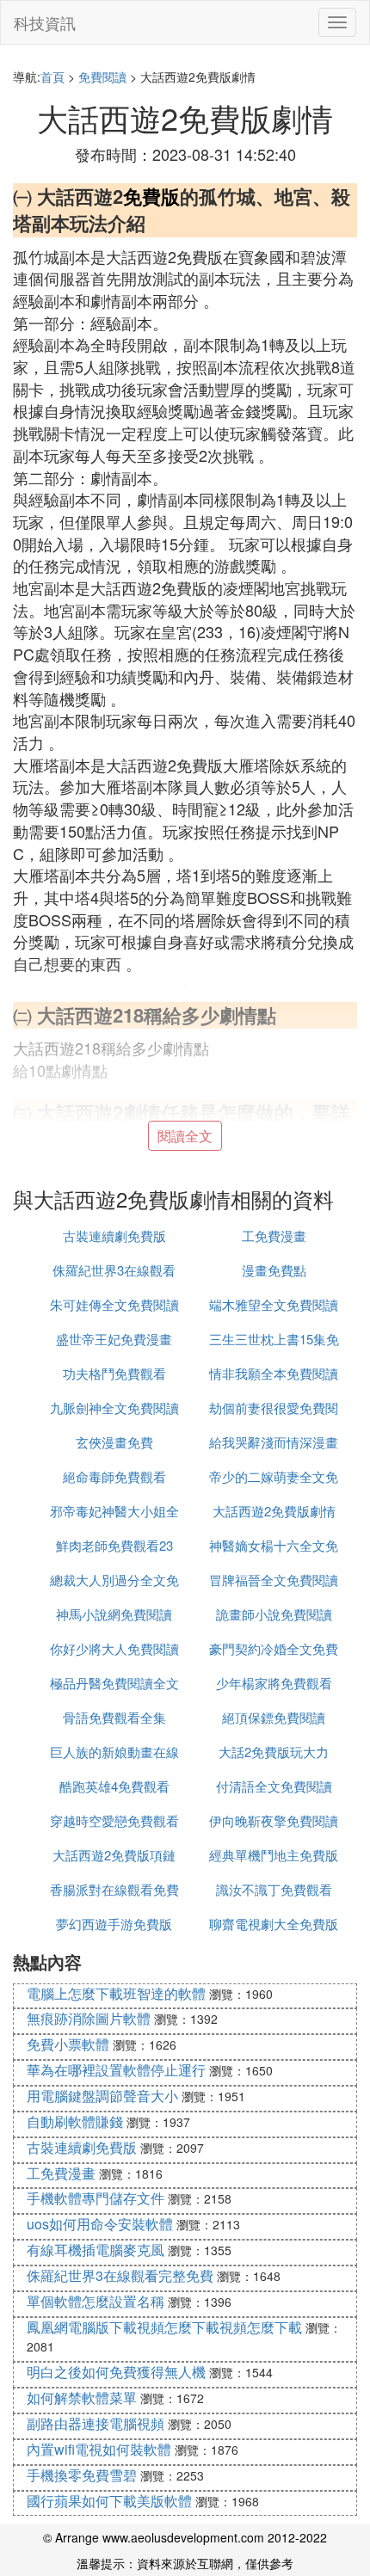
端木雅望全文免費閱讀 (274, 1304)
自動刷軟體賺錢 (75, 2121)
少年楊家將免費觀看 (274, 1683)
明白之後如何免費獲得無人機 (116, 2372)
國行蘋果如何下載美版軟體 (109, 2501)
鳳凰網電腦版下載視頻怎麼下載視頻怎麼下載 (164, 2327)
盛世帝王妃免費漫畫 (114, 1339)
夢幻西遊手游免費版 (114, 1924)
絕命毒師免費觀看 (114, 1476)
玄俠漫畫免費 (114, 1442)
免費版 (151, 196)
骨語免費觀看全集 (114, 1717)
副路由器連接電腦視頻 (96, 2423)
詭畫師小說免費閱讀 (274, 1614)
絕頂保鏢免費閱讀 (274, 1717)
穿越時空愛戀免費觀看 (114, 1820)
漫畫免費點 (274, 1270)
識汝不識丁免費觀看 (274, 1889)
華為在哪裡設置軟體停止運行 (116, 2070)
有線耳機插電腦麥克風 (96, 2250)
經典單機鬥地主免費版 (274, 1855)
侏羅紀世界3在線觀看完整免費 (120, 2275)
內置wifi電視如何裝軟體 (99, 2449)
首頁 (52, 77)
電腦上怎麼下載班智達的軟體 (116, 1993)
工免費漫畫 (274, 1236)
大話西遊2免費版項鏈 (114, 1855)
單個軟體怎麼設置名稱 (96, 2301)
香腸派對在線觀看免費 (114, 1889)
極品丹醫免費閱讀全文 (114, 1683)
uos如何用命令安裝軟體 (100, 2224)
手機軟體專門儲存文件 (96, 2198)
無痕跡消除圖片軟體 (89, 2018)
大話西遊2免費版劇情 (274, 1511)
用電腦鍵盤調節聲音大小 (102, 2096)
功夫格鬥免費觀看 (114, 1373)
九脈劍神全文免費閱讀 (114, 1408)
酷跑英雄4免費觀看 (114, 1786)
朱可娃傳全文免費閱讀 (114, 1304)
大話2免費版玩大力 (274, 1752)
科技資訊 (45, 22)
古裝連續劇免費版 (114, 1236)
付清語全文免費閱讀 (274, 1786)
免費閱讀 (102, 77)
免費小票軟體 (68, 2044)
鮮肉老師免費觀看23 (114, 1545)
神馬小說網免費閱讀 (114, 1614)
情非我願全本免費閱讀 (274, 1373)
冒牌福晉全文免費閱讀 (274, 1580)
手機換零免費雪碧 (82, 2475)
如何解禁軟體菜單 (82, 2398)
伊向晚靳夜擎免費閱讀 (274, 1820)
